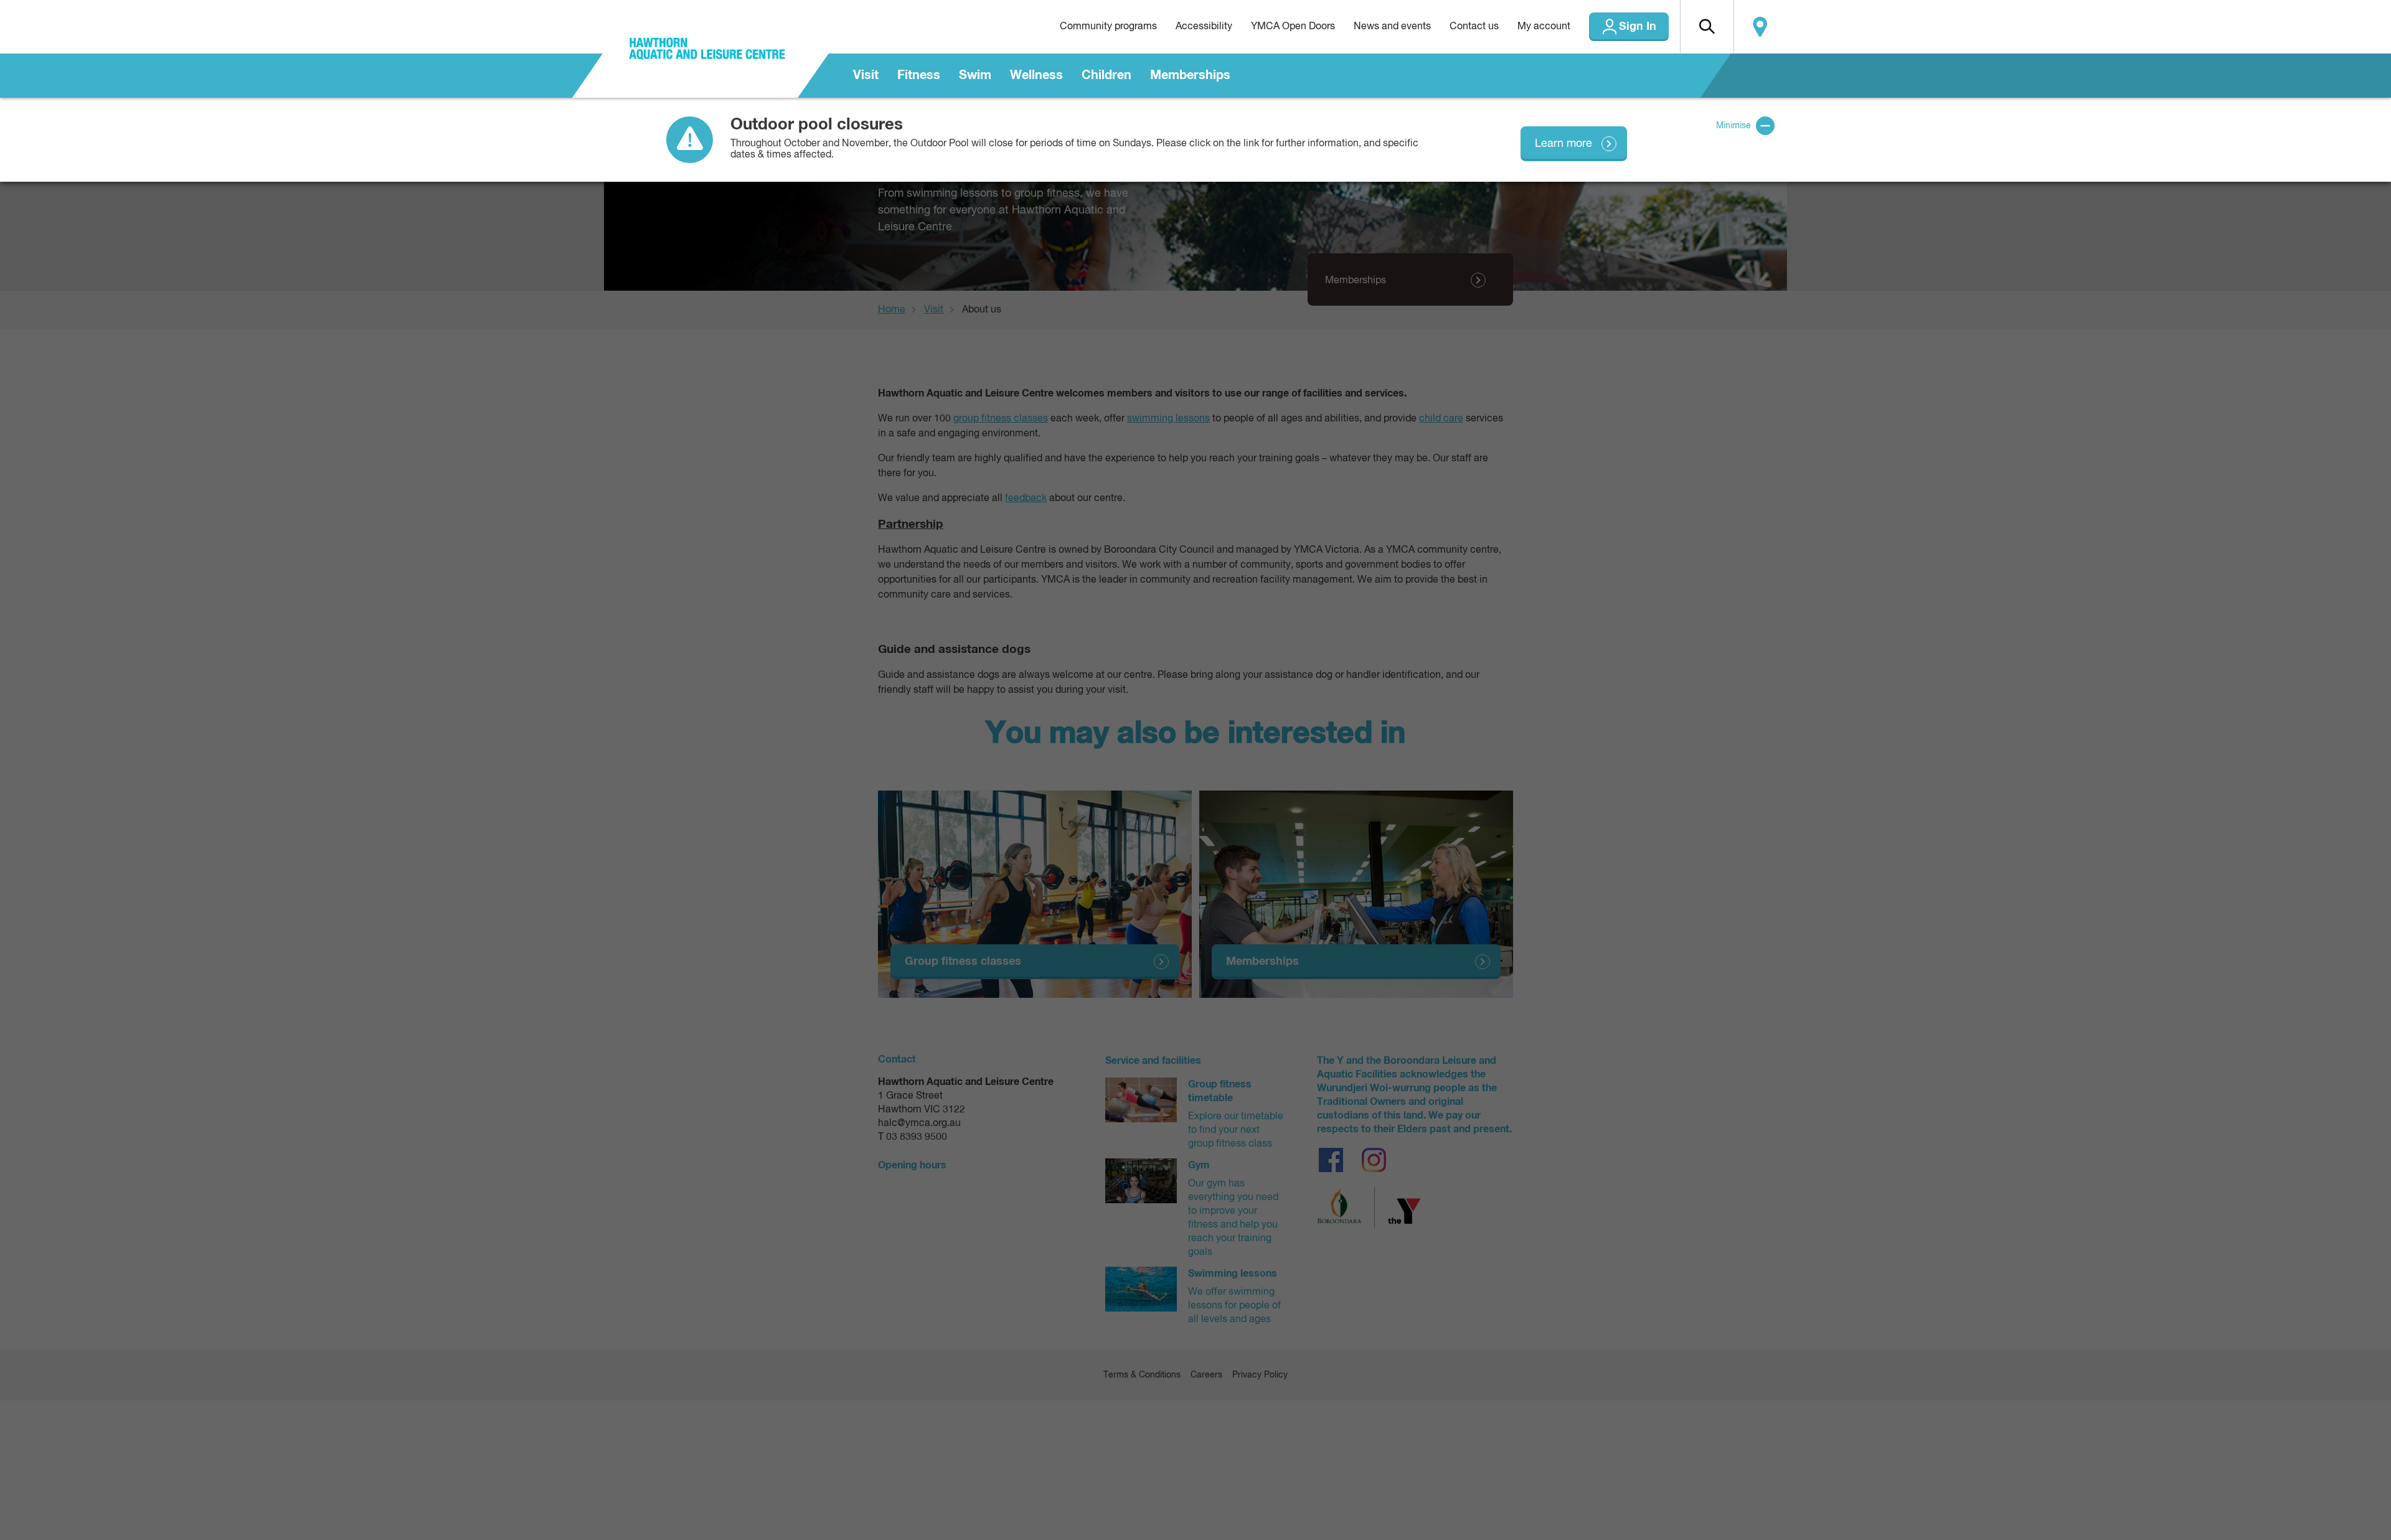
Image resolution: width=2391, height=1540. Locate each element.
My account (1544, 27)
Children (1106, 75)
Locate (1760, 27)
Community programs (1108, 27)
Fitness (919, 75)
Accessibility (1204, 27)
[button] (1707, 27)
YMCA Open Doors (1293, 27)
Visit (866, 75)
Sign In (1638, 27)
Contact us (1474, 27)
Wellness (1036, 75)
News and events (1392, 27)
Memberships (1190, 75)
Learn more (1563, 144)
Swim (975, 75)
